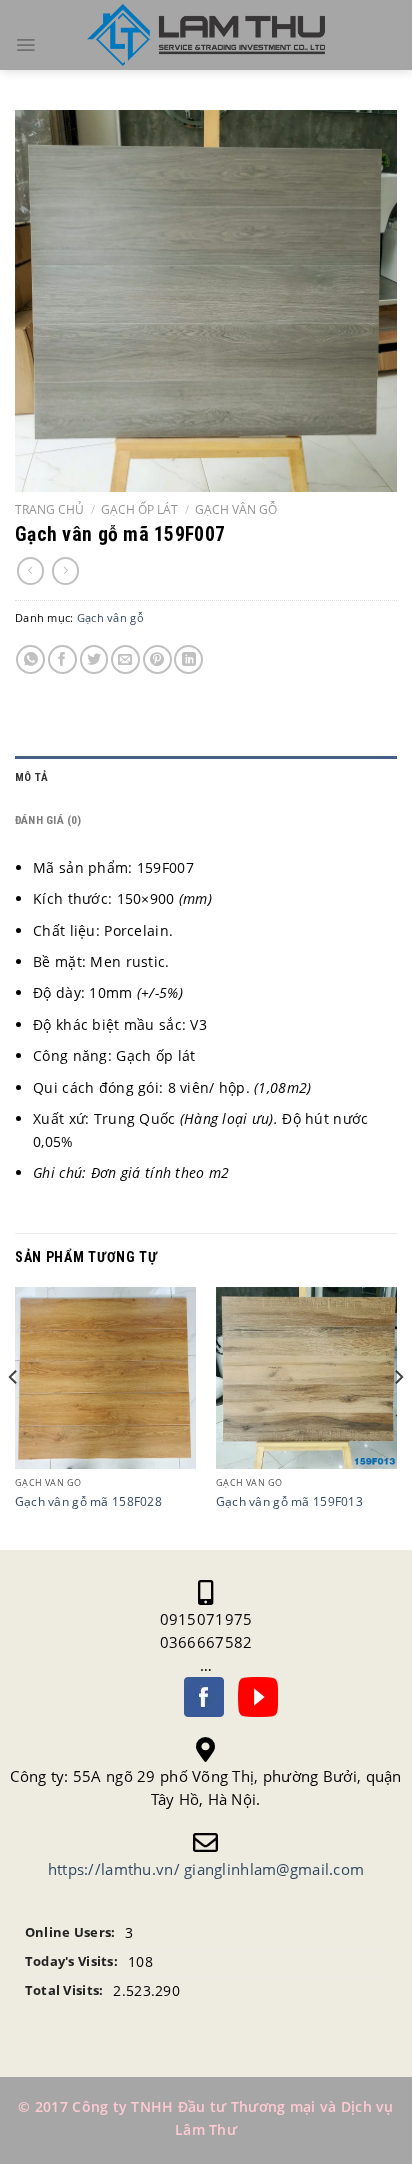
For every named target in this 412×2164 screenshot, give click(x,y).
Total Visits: (64, 1990)
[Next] (398, 1416)
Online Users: (70, 1932)
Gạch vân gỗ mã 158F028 (88, 1501)
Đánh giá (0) (48, 820)
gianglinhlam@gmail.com (274, 1869)
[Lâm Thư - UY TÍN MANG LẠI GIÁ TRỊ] (206, 35)
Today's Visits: (71, 1961)
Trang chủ (49, 509)
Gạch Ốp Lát (139, 509)
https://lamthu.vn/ (114, 1869)
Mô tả (31, 777)
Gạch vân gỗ (236, 509)
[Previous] (14, 1416)
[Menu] (25, 45)
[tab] (206, 777)
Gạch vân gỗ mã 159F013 (289, 1501)
